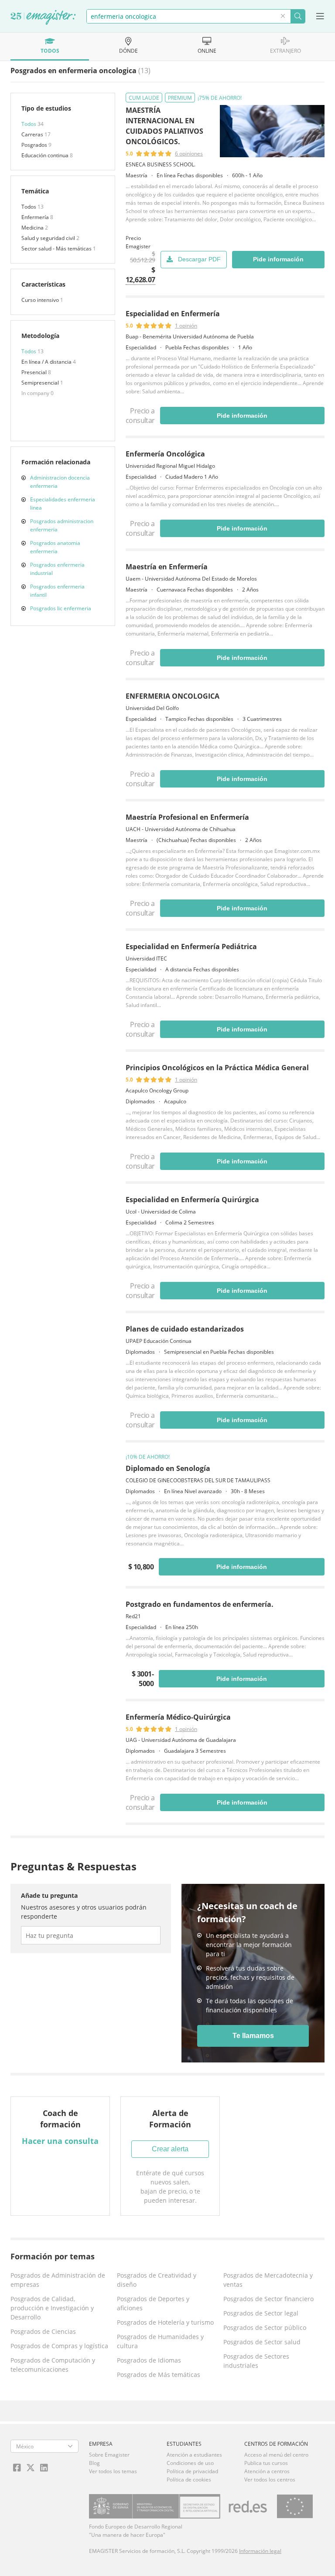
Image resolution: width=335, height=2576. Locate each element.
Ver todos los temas (113, 2471)
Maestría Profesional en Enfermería (187, 817)
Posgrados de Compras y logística (59, 2346)
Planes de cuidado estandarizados (185, 1329)
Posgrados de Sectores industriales (256, 2361)
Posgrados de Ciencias (43, 2331)
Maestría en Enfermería (167, 567)
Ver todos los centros (270, 2480)
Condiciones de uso (190, 2463)
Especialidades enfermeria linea (63, 504)
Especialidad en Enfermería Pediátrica (191, 947)
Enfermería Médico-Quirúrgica (178, 1717)
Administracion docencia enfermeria (60, 482)
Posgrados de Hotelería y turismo (165, 2322)
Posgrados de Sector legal (261, 2313)
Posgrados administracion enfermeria (62, 525)
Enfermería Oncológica (165, 454)
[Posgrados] (43, 18)
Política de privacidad (192, 2471)
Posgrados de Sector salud (262, 2342)
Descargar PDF (199, 259)
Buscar (298, 16)
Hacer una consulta (60, 2141)
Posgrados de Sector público (265, 2328)
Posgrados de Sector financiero (268, 2299)
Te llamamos (253, 2036)
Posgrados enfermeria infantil (57, 591)
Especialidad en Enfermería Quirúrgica (192, 1200)
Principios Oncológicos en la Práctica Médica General (217, 1068)
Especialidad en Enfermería (173, 314)
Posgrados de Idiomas (149, 2360)
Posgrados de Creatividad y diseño (157, 2280)
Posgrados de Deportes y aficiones (153, 2303)
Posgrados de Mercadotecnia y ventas (268, 2280)
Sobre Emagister (109, 2455)
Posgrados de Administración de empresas (58, 2280)
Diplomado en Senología (168, 1468)
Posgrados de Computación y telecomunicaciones (53, 2365)
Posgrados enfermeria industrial (57, 569)
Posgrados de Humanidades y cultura (160, 2341)
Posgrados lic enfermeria (61, 608)
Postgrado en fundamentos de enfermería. (200, 1604)
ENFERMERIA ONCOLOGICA (173, 696)
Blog (94, 2463)
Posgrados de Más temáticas (159, 2375)
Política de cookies (189, 2480)
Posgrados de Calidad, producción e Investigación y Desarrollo (52, 2308)
